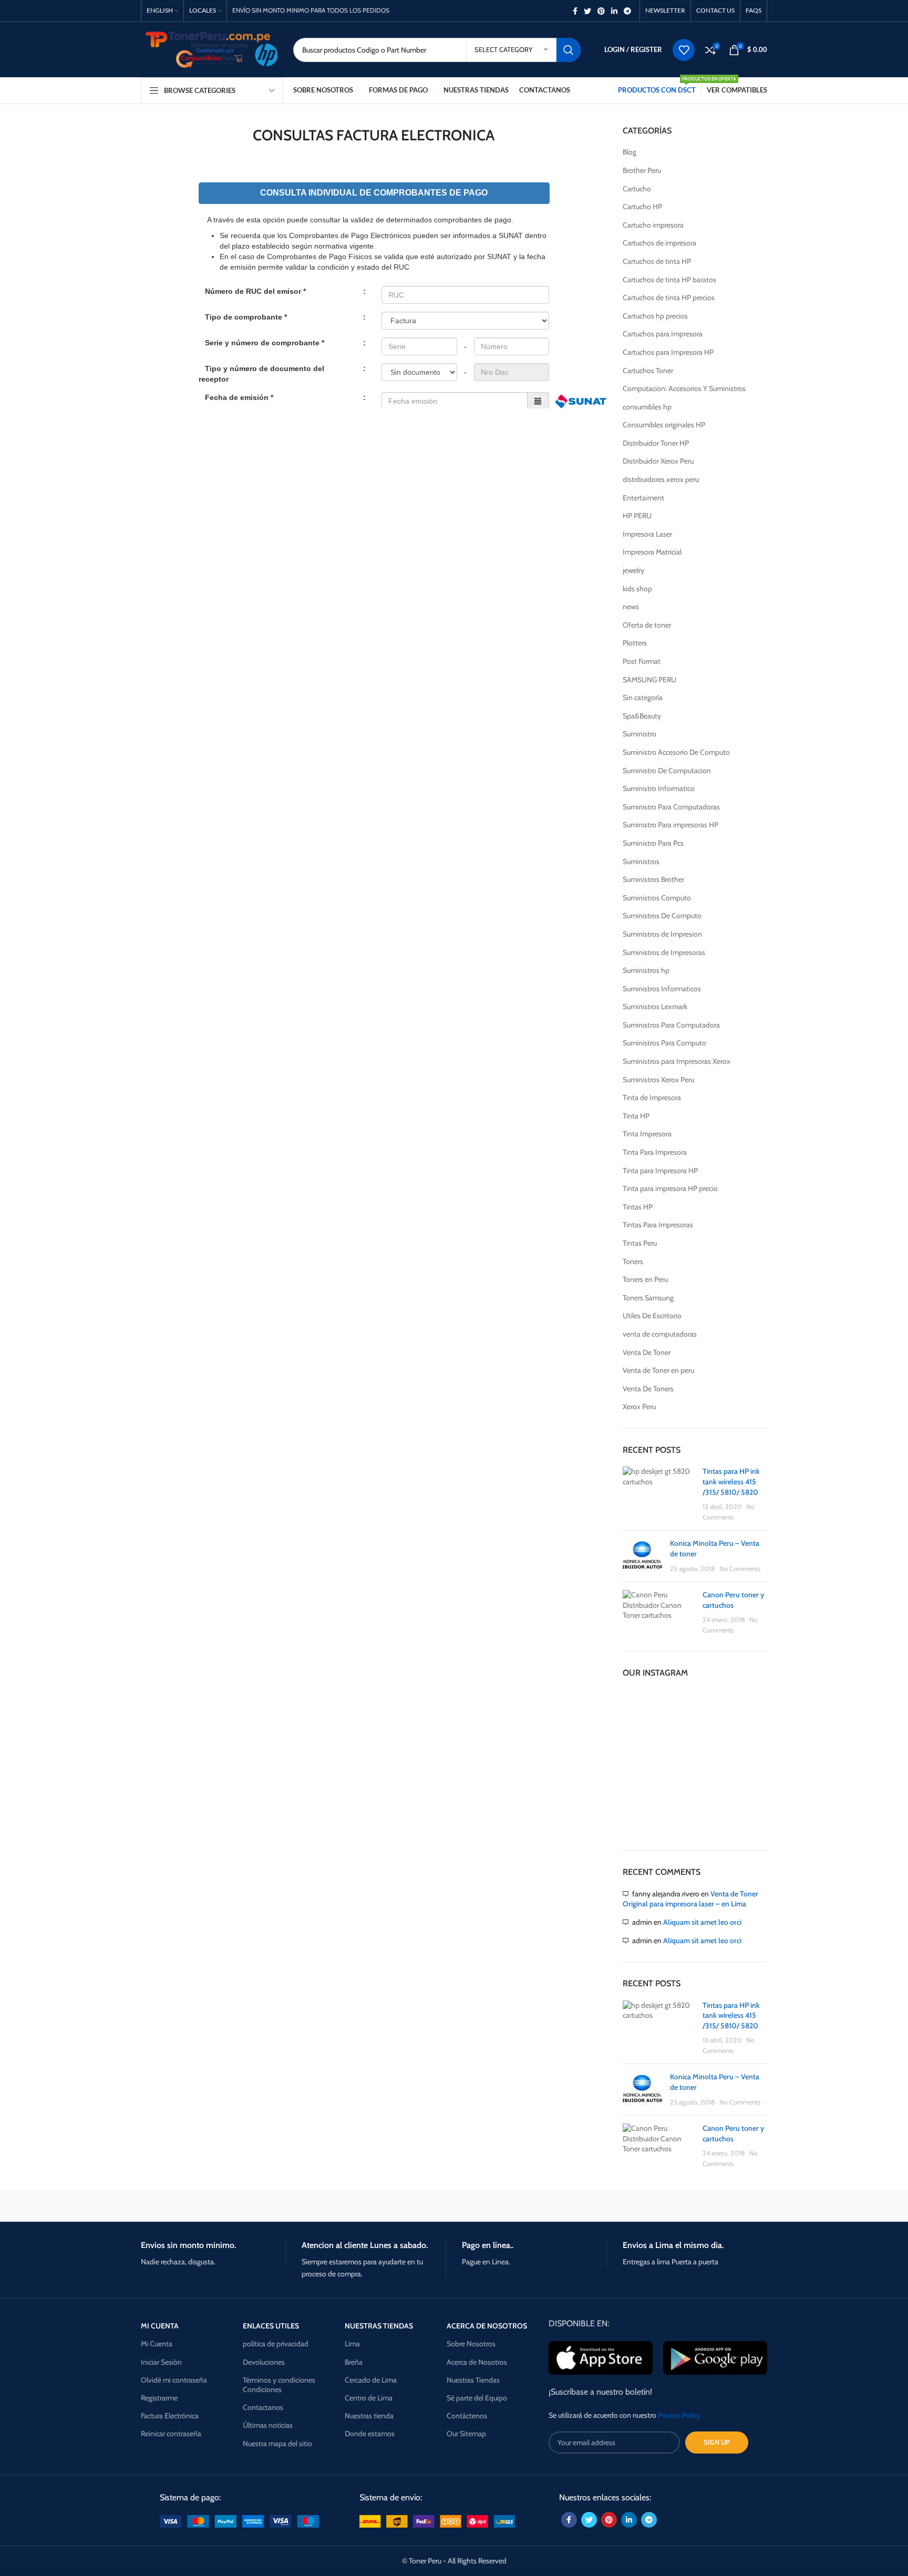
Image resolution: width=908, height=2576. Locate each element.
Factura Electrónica (170, 2416)
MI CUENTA (160, 2326)
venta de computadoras (660, 1334)
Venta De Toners (648, 1389)
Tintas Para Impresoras (658, 1225)
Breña (354, 2362)
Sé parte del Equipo (477, 2398)
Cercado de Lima (371, 2380)
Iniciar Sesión (161, 2362)
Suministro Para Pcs (653, 843)
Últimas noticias (268, 2425)
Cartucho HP (642, 207)
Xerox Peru (639, 1407)
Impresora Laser (647, 534)
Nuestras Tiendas (473, 2380)
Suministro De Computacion (667, 771)
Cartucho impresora (653, 225)
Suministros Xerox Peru (658, 1080)
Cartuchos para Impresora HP (668, 352)
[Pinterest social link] (601, 11)
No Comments (740, 1569)
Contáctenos (467, 2416)
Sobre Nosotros (471, 2344)
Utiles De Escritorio (652, 1316)
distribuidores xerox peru (661, 479)
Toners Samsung (648, 1298)
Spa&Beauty (642, 716)
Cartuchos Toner (648, 371)
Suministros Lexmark (655, 1007)
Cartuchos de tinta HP (657, 261)
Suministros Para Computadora (671, 1025)
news (631, 607)
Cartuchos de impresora (659, 243)
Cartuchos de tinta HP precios (669, 297)
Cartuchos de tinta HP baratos (669, 280)
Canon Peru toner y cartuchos (733, 1600)
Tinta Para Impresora (655, 1152)
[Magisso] (275, 2206)
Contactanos (263, 2407)
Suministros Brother (653, 879)
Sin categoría (643, 697)
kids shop (637, 589)
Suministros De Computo (662, 916)
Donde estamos (370, 2434)
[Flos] (723, 2206)
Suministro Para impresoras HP (670, 825)
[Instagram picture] (646, 1713)
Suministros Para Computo (664, 1043)
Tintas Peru (640, 1243)
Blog (630, 152)
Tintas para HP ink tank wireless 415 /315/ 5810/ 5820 (731, 1481)
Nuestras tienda (369, 2416)
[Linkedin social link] (614, 11)
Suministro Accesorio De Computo (676, 752)
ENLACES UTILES (271, 2326)
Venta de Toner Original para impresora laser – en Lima (690, 1899)
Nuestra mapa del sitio (277, 2444)
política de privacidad (276, 2344)
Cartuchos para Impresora (663, 334)
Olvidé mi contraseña (174, 2380)
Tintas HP (638, 1207)
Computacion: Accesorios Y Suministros (684, 388)
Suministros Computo (657, 898)
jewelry (633, 570)
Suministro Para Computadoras (671, 807)
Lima (352, 2344)
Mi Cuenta (157, 2344)
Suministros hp (646, 970)
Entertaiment (643, 498)
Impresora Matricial (652, 552)
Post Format (642, 661)
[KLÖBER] (454, 2206)
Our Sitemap (466, 2434)
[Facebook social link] (575, 11)
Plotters (635, 643)
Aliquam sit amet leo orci (702, 1922)
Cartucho (637, 189)
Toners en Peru (645, 1279)
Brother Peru (642, 170)
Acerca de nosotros (487, 2326)
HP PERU (637, 516)
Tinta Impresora (647, 1134)
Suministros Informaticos (662, 989)
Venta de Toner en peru (658, 1370)
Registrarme (159, 2398)
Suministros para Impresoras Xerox (677, 1061)
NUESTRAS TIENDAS (379, 2326)
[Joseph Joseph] (543, 2206)
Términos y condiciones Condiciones (279, 2385)
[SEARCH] (569, 50)
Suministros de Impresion (662, 934)
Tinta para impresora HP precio (670, 1188)
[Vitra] (185, 2206)
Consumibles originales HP (664, 425)
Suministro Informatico (659, 788)
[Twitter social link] (587, 11)
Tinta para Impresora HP (660, 1171)
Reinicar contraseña (171, 2434)
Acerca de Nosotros (477, 2362)
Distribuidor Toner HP (656, 443)
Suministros (641, 861)
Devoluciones (264, 2362)
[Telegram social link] (627, 11)
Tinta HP (636, 1116)
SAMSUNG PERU (649, 680)
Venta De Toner (647, 1352)
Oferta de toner (647, 625)
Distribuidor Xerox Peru (658, 461)
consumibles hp (647, 407)
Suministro (639, 734)
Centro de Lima (369, 2398)
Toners (633, 1261)
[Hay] (633, 2206)
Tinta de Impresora (652, 1097)
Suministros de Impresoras (664, 952)
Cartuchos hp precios (655, 316)
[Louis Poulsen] (365, 2206)
